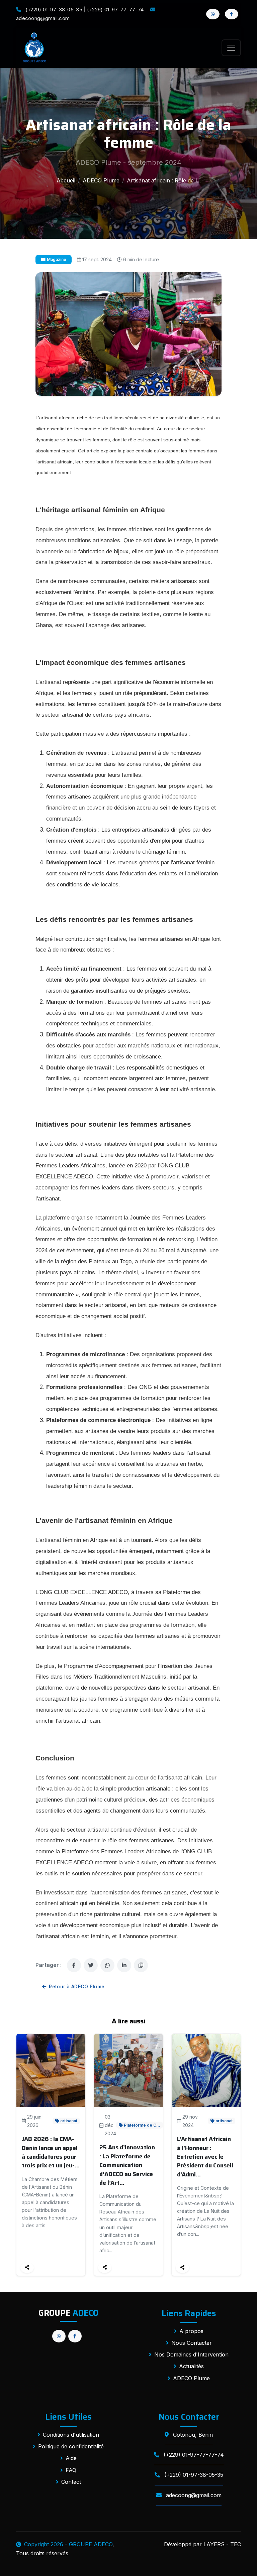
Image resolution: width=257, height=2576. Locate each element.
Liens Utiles (68, 2417)
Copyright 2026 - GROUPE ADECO (68, 2544)
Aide (71, 2458)
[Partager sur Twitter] (91, 1965)
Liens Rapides (189, 2313)
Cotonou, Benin (192, 2435)
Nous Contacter (192, 2343)
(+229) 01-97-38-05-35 (54, 10)
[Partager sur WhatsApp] (107, 1965)
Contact (71, 2482)
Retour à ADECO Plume (77, 1986)
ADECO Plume (101, 180)
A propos (191, 2331)
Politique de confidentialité (71, 2446)
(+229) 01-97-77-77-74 (115, 10)
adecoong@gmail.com (193, 2495)
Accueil (66, 180)
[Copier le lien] (141, 1965)
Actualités (191, 2366)
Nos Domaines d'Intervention (191, 2354)
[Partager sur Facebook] (74, 1965)
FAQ (71, 2470)
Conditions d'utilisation (71, 2435)
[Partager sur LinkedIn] (124, 1965)
